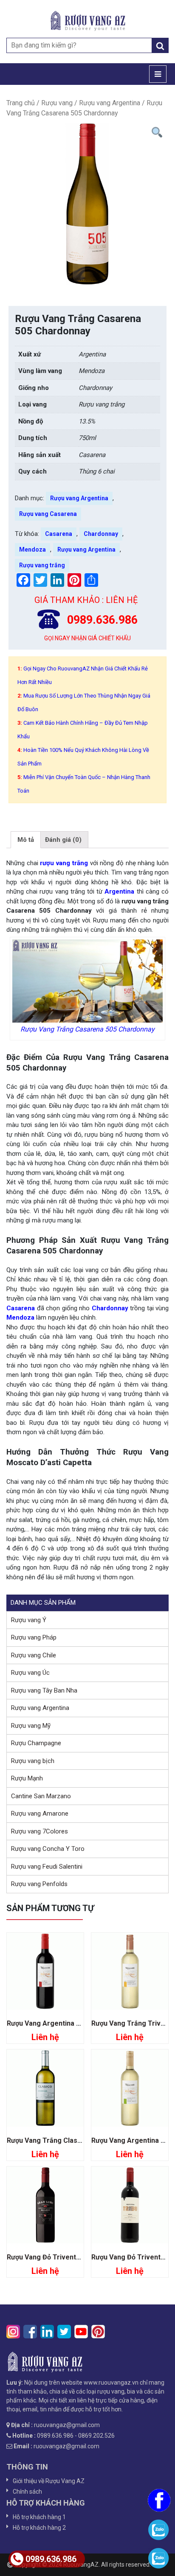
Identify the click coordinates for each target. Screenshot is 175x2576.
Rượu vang (57, 103)
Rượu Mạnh (27, 1778)
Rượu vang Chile (34, 1655)
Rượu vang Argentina (110, 103)
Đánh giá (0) (63, 840)
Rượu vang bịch (33, 1761)
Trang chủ (21, 103)
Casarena (59, 534)
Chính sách (27, 2492)
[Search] (160, 45)
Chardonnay (101, 534)
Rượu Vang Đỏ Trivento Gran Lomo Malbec (75, 2257)
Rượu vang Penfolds (39, 1884)
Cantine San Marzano (41, 1796)
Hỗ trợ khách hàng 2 (39, 2528)
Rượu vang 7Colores (40, 1831)
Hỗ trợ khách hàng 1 (39, 2517)
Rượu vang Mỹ (31, 1726)
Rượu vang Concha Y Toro (48, 1849)
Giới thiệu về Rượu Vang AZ (49, 2481)
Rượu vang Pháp (34, 1637)
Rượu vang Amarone (40, 1814)
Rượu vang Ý (29, 1620)
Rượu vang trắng (42, 565)
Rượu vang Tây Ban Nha (44, 1690)
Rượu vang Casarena (48, 514)
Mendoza (32, 549)
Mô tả (26, 840)
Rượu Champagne (36, 1743)
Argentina (118, 891)
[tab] (26, 840)
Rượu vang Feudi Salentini (47, 1867)
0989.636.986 (51, 2559)
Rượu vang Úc (30, 1673)
